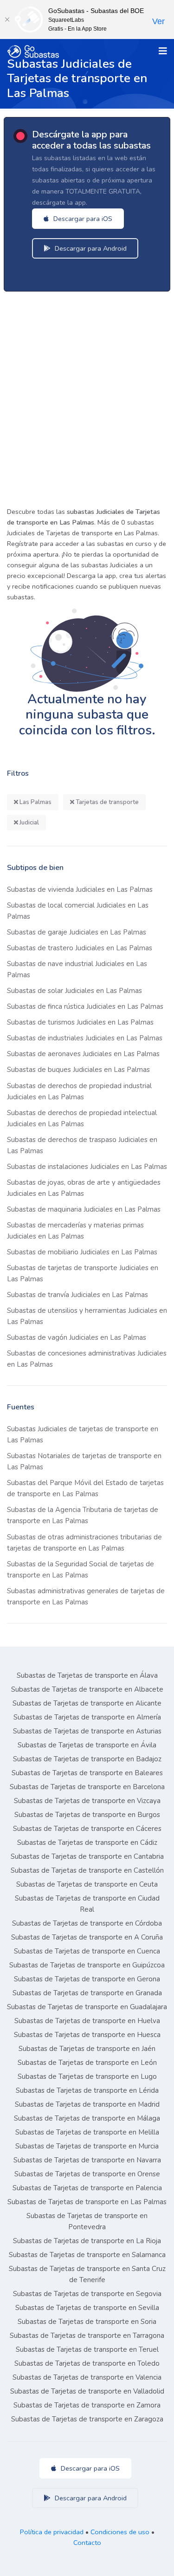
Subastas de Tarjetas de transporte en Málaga (87, 2118)
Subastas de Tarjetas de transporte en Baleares (87, 1773)
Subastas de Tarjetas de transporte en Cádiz (87, 1843)
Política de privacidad (52, 2532)
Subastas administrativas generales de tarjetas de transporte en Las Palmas (86, 1596)
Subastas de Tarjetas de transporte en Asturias (87, 1731)
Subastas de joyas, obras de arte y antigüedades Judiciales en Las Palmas (84, 1188)
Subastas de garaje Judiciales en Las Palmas (77, 932)
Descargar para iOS (82, 219)
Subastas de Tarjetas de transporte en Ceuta (87, 1884)
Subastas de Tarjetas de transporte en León (87, 2063)
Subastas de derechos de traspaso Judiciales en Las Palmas (82, 1145)
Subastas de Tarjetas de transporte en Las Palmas (87, 2202)
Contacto (87, 2543)
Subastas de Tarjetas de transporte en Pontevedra (87, 2221)
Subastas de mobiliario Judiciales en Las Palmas (82, 1252)
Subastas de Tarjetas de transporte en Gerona (87, 1979)
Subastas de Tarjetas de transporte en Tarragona (87, 2336)
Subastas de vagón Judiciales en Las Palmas (77, 1337)
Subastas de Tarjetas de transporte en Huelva (87, 2021)
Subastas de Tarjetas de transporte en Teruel (87, 2349)
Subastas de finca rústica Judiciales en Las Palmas (85, 1006)
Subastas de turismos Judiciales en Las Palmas (80, 1022)
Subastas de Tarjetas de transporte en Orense (87, 2174)
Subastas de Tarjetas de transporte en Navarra (87, 2160)
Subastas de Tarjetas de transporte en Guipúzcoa (87, 1965)
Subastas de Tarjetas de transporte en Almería (87, 1717)
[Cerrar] (7, 19)
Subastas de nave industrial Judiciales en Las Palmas (77, 969)
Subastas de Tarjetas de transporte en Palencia (87, 2188)
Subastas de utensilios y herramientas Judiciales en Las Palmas (87, 1316)
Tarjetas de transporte (106, 802)
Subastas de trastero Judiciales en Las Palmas (80, 948)
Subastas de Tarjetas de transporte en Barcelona (87, 1787)
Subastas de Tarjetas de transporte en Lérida (87, 2090)
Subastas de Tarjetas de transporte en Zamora (87, 2405)
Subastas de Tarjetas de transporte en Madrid (87, 2104)
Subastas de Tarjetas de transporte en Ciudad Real (87, 1904)
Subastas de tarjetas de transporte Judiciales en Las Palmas (83, 1273)
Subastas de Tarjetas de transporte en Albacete (87, 1689)
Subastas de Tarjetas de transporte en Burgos (87, 1815)
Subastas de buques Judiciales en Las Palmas (78, 1070)
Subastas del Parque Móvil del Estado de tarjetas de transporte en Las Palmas (85, 1488)
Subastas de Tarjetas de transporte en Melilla (87, 2132)
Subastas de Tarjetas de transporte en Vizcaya (87, 1801)
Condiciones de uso (120, 2532)
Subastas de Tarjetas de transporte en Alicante (87, 1703)
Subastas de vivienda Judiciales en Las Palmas (80, 889)
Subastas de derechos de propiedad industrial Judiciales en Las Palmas (79, 1091)
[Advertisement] (87, 396)
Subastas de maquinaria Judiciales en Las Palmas (84, 1209)
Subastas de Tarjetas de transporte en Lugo (87, 2076)
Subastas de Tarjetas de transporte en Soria (87, 2322)
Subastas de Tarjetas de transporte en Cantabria (87, 1856)
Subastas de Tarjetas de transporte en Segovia (87, 2294)
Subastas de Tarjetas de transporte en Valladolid (87, 2391)
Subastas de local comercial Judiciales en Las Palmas (78, 911)
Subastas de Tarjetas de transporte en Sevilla (87, 2308)
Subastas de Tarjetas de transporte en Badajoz (87, 1759)
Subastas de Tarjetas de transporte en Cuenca (87, 1951)
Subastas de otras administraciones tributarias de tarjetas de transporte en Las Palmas (84, 1543)
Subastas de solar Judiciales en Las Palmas (74, 991)
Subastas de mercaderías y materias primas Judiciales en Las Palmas (75, 1231)
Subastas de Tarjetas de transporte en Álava (87, 1675)
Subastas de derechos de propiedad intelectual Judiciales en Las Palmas (82, 1118)
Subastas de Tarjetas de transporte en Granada (87, 1993)
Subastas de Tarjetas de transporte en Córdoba (87, 1923)
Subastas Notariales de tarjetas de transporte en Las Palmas (84, 1461)
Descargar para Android (90, 248)
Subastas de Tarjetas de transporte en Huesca (87, 2035)
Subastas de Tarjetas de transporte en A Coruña (87, 1937)
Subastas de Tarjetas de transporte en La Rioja (87, 2241)
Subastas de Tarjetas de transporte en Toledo (87, 2363)
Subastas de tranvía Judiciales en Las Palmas (77, 1295)
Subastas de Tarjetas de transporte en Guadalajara (87, 2007)
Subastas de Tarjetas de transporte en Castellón (87, 1870)
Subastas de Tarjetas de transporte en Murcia (87, 2146)
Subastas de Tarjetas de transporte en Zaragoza (87, 2419)
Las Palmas (35, 802)
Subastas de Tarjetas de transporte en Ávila (87, 1745)
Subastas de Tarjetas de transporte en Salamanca (87, 2255)
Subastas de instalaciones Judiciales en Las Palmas (87, 1167)
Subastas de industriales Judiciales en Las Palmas (85, 1038)
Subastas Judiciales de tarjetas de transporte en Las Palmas (83, 1434)
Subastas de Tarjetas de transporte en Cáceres (87, 1829)
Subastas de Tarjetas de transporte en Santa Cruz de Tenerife (87, 2274)
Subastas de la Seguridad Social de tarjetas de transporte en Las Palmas (81, 1570)
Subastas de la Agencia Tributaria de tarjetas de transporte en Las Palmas (83, 1515)
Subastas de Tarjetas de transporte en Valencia (87, 2377)
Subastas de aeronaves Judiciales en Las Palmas (83, 1054)
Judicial (29, 823)
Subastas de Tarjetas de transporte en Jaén (87, 2049)
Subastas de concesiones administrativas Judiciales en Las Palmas (87, 1359)
